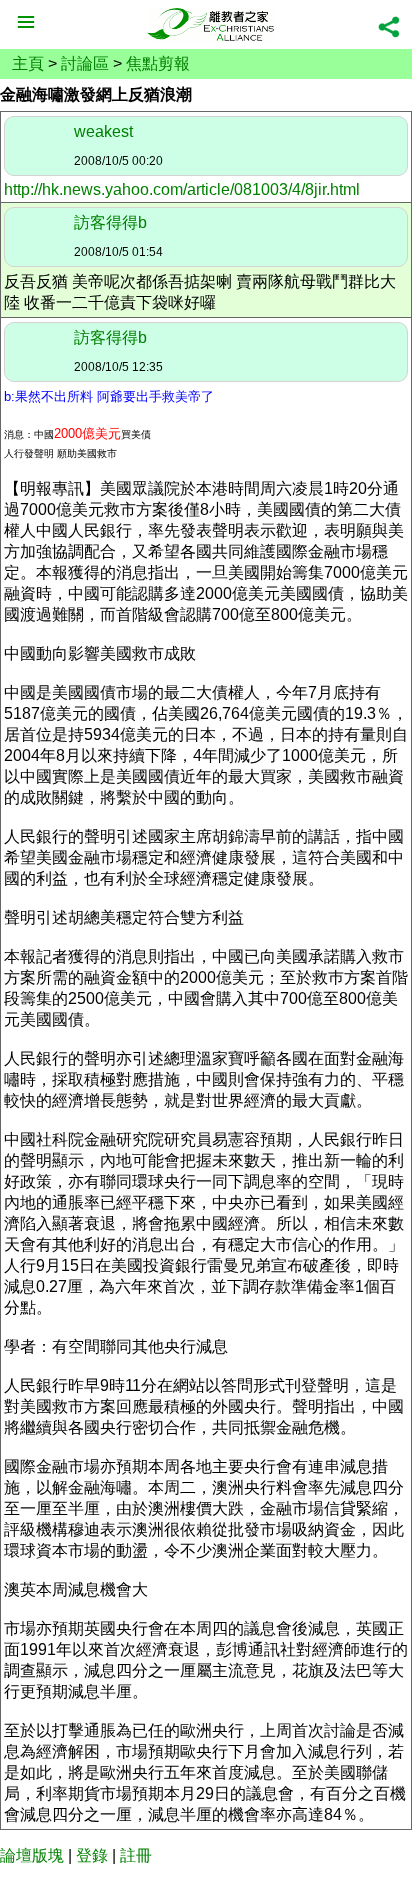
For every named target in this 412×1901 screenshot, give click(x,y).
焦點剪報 (158, 63)
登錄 (92, 1855)
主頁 (28, 63)
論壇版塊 (32, 1855)
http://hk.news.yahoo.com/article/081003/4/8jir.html (182, 189)
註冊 (136, 1855)
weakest (103, 131)
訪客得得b (110, 222)
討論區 (85, 63)
